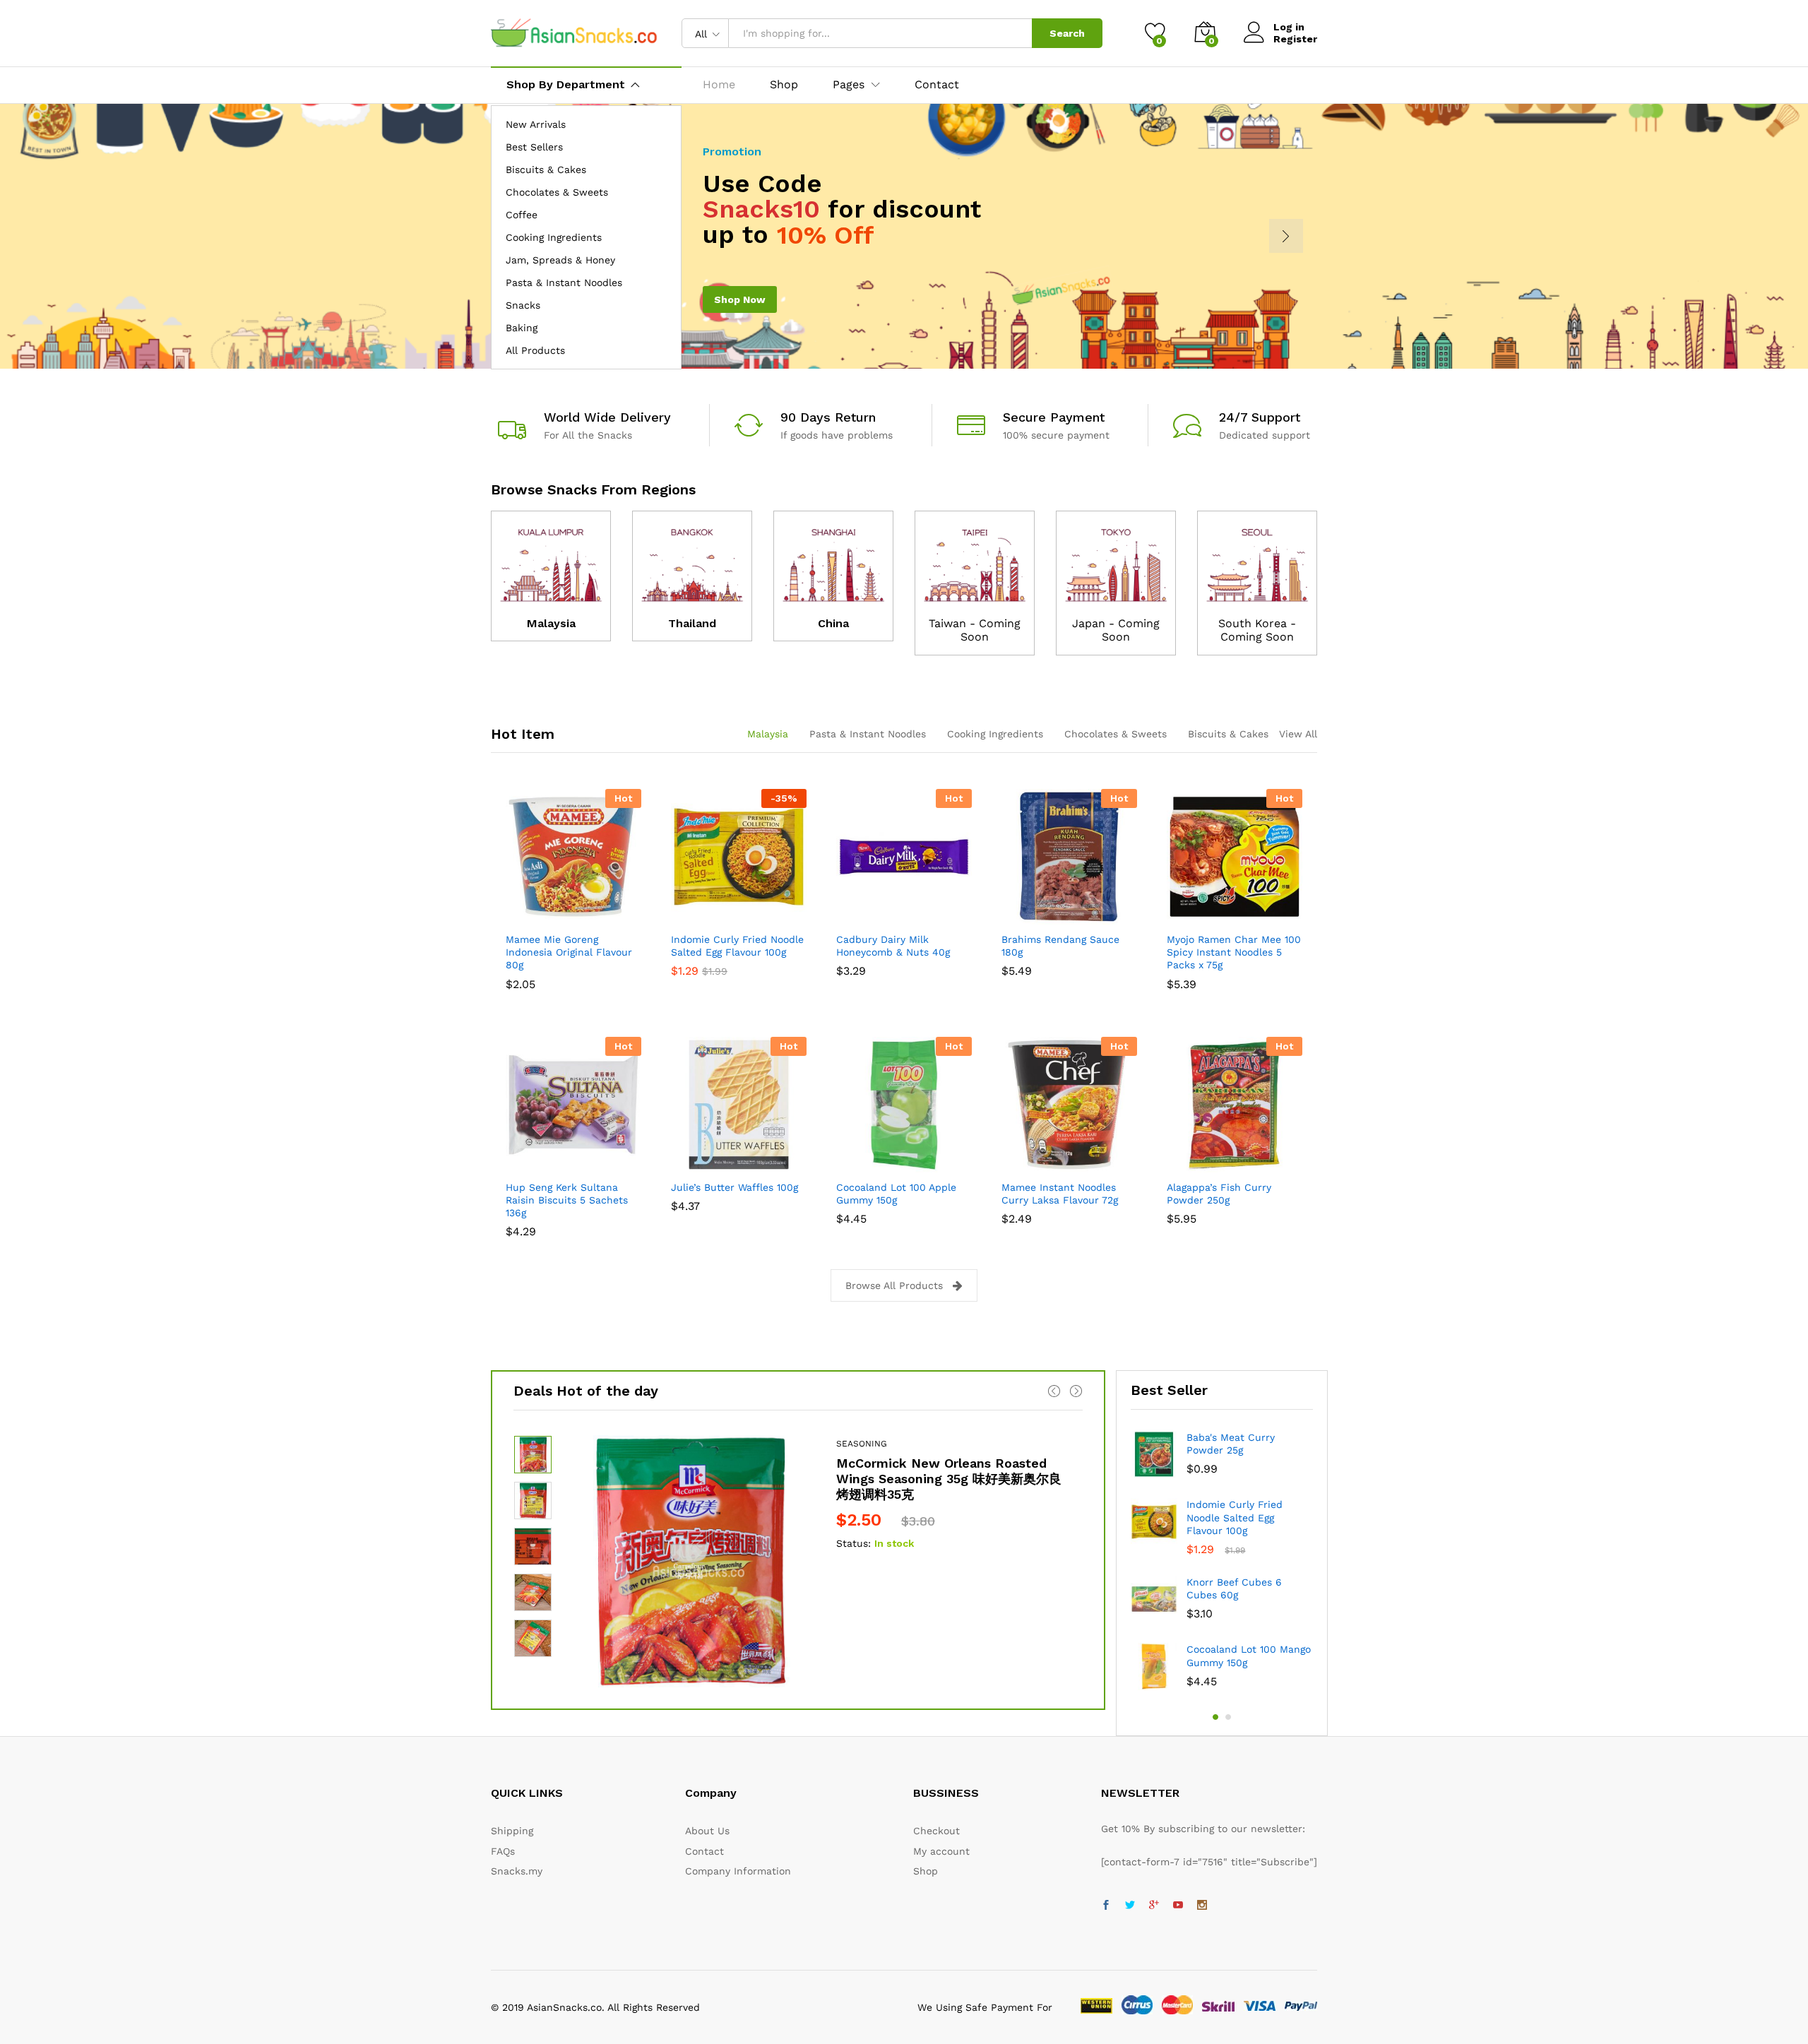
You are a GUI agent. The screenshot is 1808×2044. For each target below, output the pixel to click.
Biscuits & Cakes (546, 170)
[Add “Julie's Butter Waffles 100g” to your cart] (690, 1164)
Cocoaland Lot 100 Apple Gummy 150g (896, 1194)
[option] (798, 1561)
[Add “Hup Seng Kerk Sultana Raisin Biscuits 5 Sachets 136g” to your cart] (525, 1164)
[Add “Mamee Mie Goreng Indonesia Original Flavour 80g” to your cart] (525, 916)
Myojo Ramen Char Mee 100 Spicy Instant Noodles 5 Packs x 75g (1234, 952)
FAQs (503, 1851)
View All (1298, 734)
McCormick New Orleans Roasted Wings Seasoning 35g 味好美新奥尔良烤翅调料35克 (949, 1478)
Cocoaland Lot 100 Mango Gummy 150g (1249, 1656)
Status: (854, 1543)
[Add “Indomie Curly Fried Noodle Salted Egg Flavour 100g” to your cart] (690, 916)
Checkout (936, 1831)
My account (941, 1851)
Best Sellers (534, 147)
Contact (937, 85)
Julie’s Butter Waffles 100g (734, 1187)
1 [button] (1215, 1717)
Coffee (522, 215)
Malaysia (551, 623)
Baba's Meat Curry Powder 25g (1231, 1444)
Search (1067, 33)
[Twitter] (1130, 1906)
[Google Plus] (1154, 1906)
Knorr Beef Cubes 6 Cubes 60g (1234, 1588)
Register (1295, 39)
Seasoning (862, 1444)
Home (719, 85)
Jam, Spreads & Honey (560, 260)
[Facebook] (1106, 1906)
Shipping (512, 1831)
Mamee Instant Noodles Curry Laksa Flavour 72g (1060, 1194)
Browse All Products (894, 1285)
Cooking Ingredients (554, 237)
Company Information (738, 1871)
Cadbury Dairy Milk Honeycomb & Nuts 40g (893, 946)
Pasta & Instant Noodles (564, 283)
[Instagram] (1202, 1906)
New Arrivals (536, 124)
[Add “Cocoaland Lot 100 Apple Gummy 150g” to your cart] (855, 1164)
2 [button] (1228, 1717)
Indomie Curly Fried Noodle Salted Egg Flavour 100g (737, 946)
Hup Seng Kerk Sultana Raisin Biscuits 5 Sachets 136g (567, 1200)
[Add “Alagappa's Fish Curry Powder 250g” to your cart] (1186, 1164)
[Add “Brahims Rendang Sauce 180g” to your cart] (1021, 916)
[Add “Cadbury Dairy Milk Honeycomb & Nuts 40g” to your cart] (855, 916)
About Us (707, 1831)
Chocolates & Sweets (557, 192)
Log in (1289, 27)
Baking (522, 328)
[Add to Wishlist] (590, 916)
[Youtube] (1178, 1906)
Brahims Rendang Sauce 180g (1060, 946)
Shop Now (740, 299)
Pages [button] (849, 85)
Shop (784, 85)
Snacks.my (517, 1871)
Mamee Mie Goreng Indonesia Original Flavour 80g (569, 952)
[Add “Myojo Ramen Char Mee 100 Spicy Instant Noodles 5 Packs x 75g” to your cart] (1186, 916)
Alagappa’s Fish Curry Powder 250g (1219, 1194)
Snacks (523, 305)
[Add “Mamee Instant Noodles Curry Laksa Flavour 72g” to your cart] (1021, 1164)
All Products (535, 350)
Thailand (692, 623)
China (833, 623)
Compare (622, 916)
